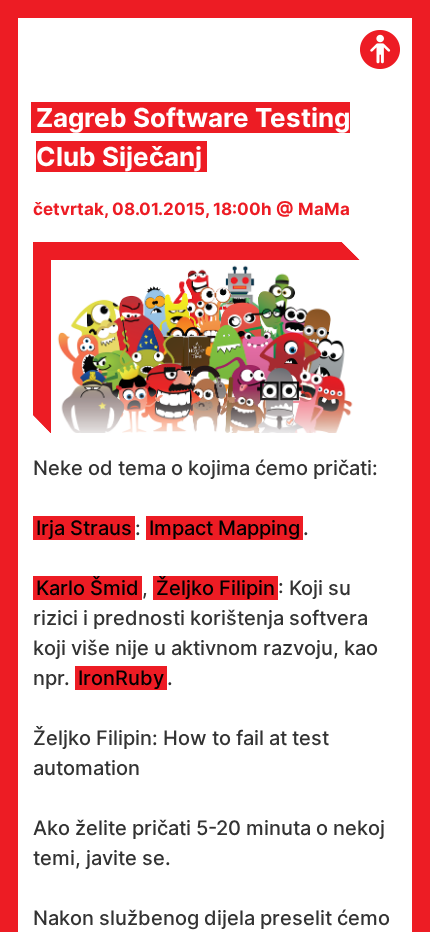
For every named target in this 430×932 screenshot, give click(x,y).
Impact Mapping (224, 528)
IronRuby (121, 678)
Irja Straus (84, 528)
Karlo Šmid (87, 588)
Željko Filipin (215, 588)
